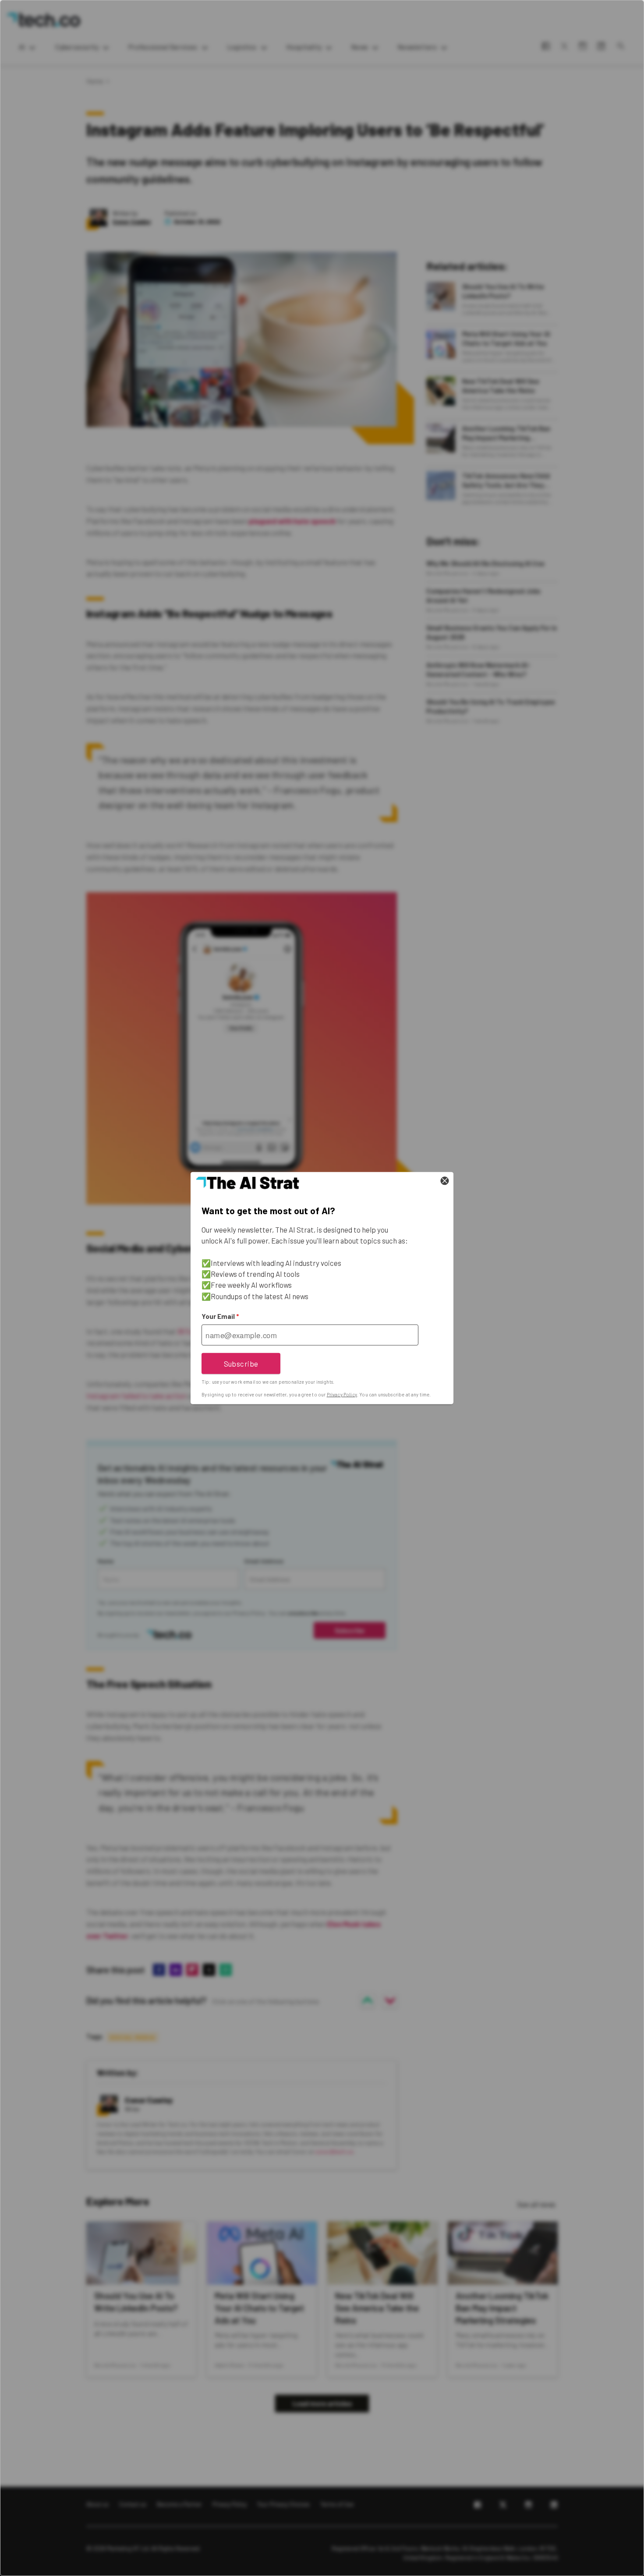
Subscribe (241, 1363)
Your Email (220, 1316)
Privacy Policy (342, 1394)
